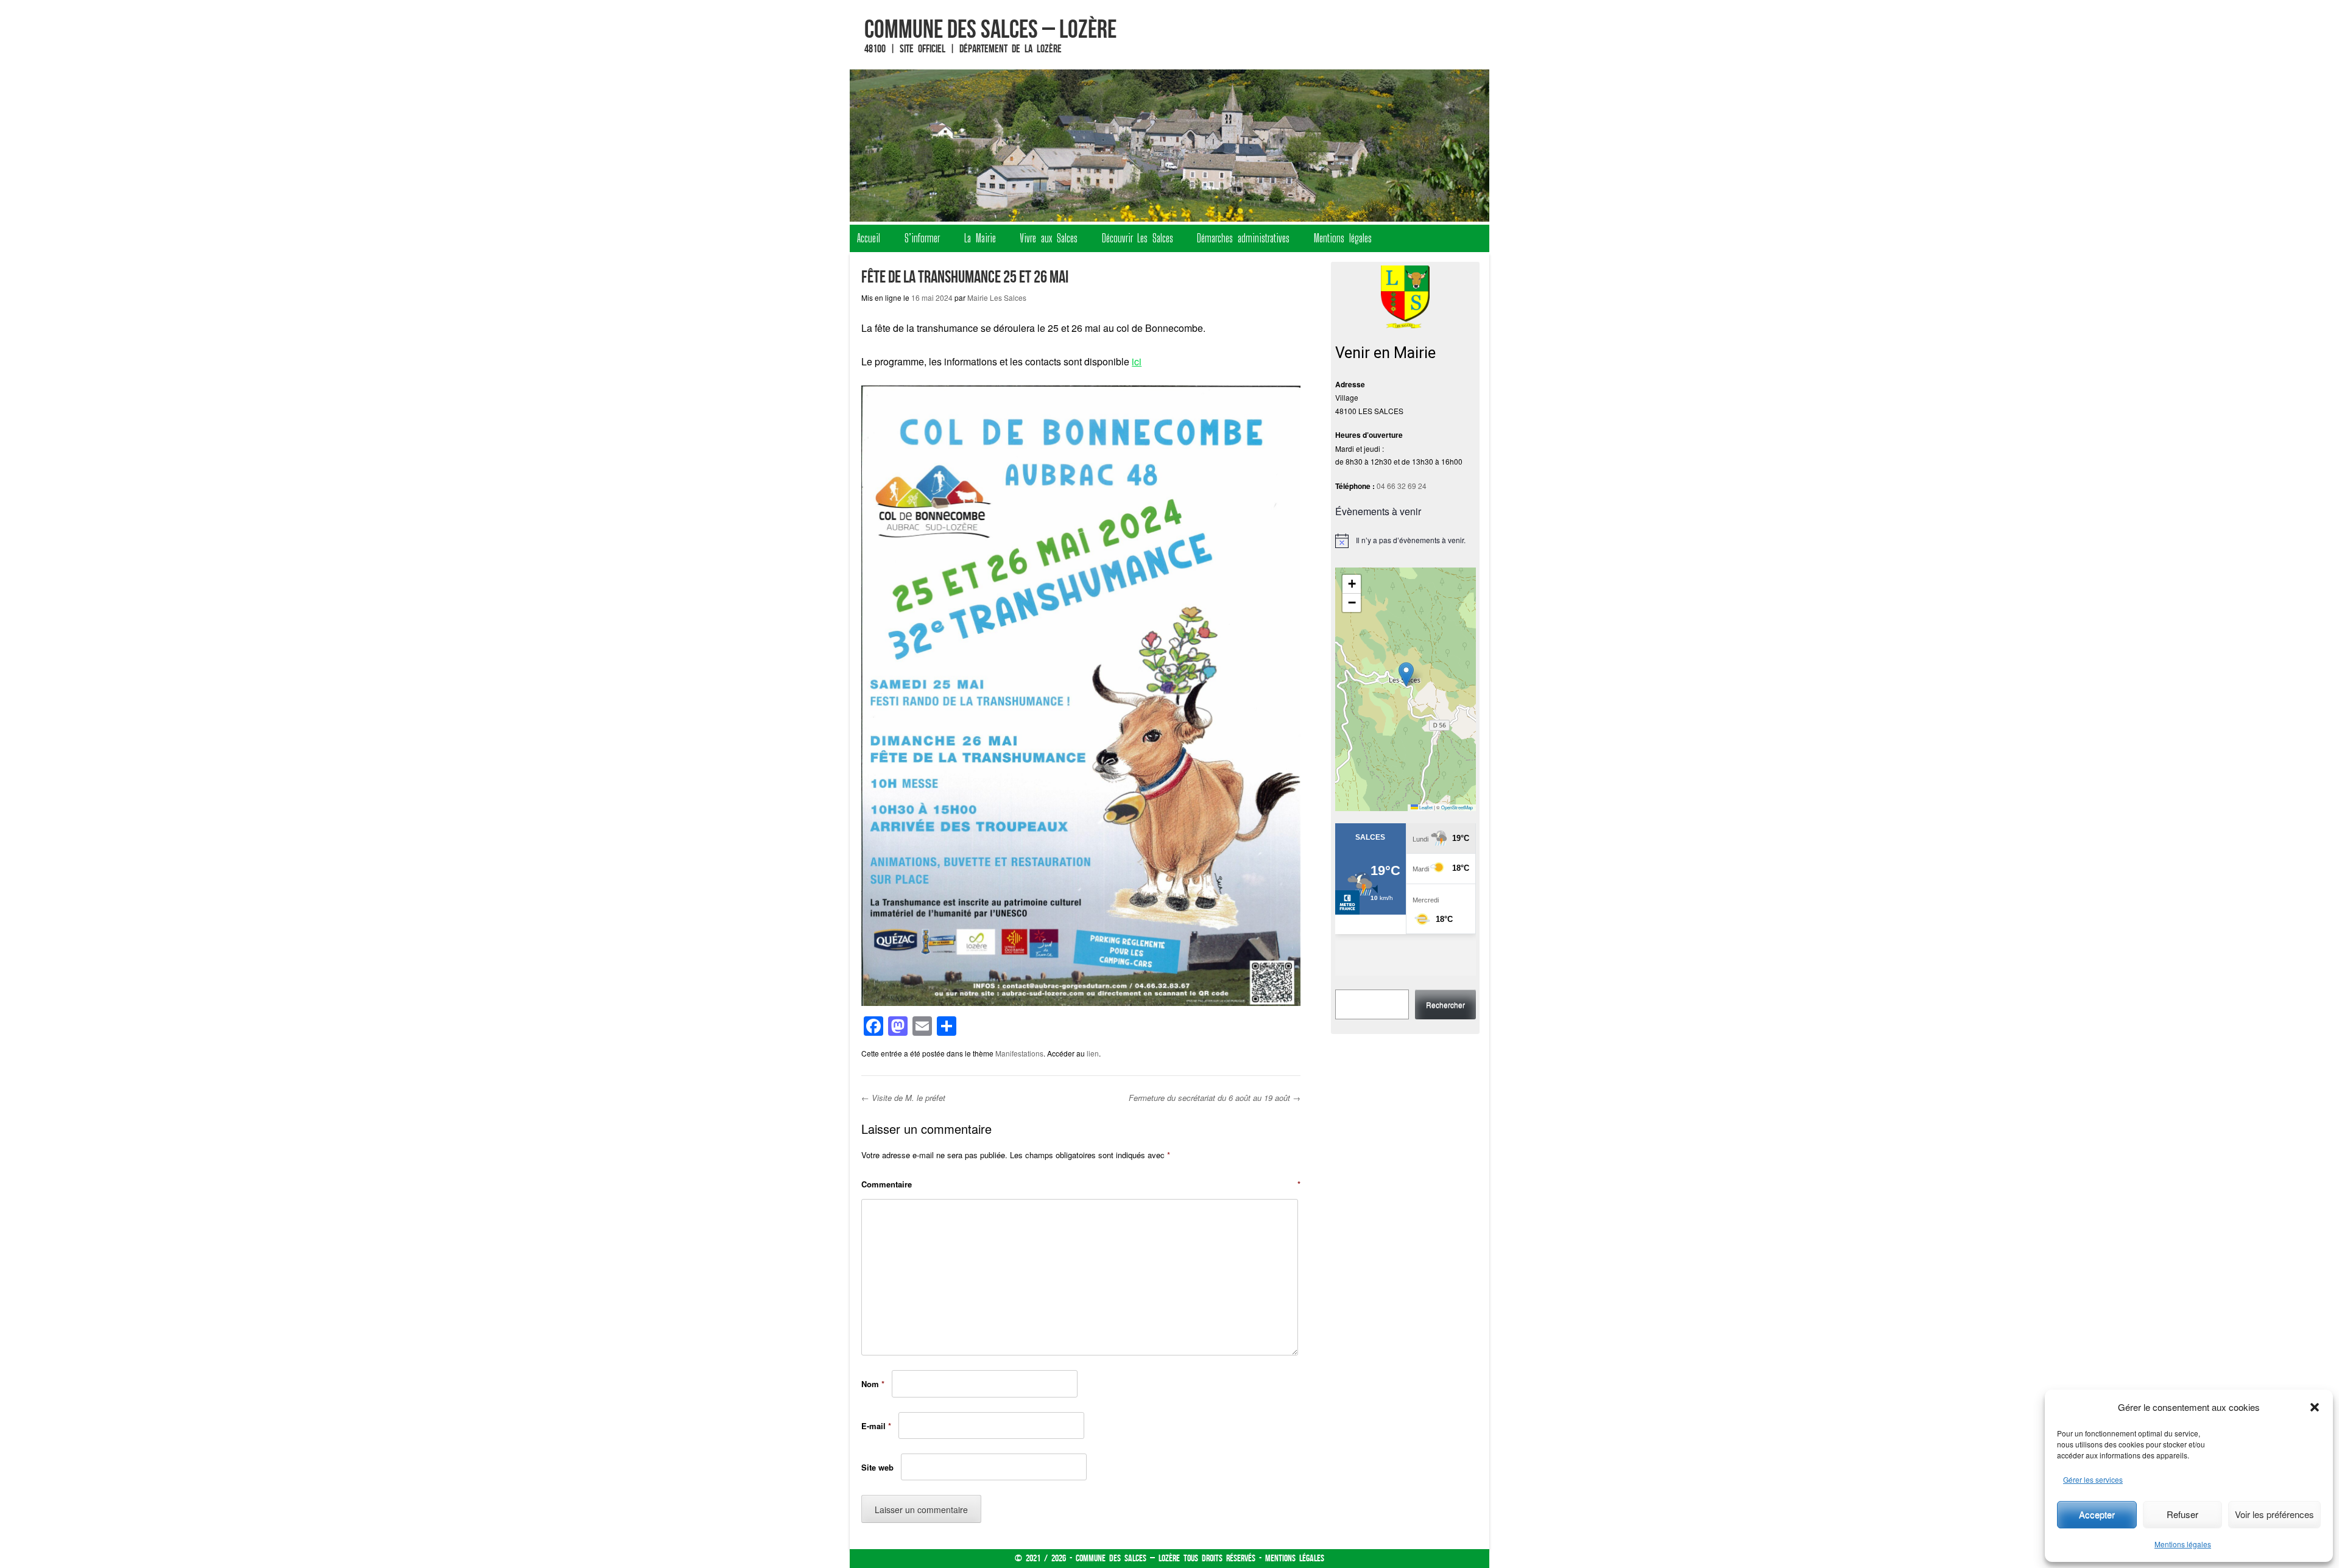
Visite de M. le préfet (903, 1098)
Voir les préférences (2274, 1514)
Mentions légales (2183, 1544)
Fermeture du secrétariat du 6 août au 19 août (1215, 1098)
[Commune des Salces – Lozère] (1169, 146)
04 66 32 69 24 (1402, 486)
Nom (873, 1384)
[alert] (1406, 541)
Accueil (869, 238)
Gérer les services (2093, 1479)
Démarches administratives (1243, 238)
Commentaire (1081, 1184)
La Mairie (980, 238)
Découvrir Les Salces (1138, 238)
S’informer (922, 238)
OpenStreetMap (1457, 807)
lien (1093, 1053)
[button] (2315, 1407)
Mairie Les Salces (997, 297)
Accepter (2097, 1514)
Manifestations (1019, 1053)
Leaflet (1425, 807)
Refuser (2182, 1514)
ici (1137, 361)
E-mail (876, 1426)
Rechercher (1445, 1004)
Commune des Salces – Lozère (990, 29)
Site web (877, 1467)
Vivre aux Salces (1049, 238)
